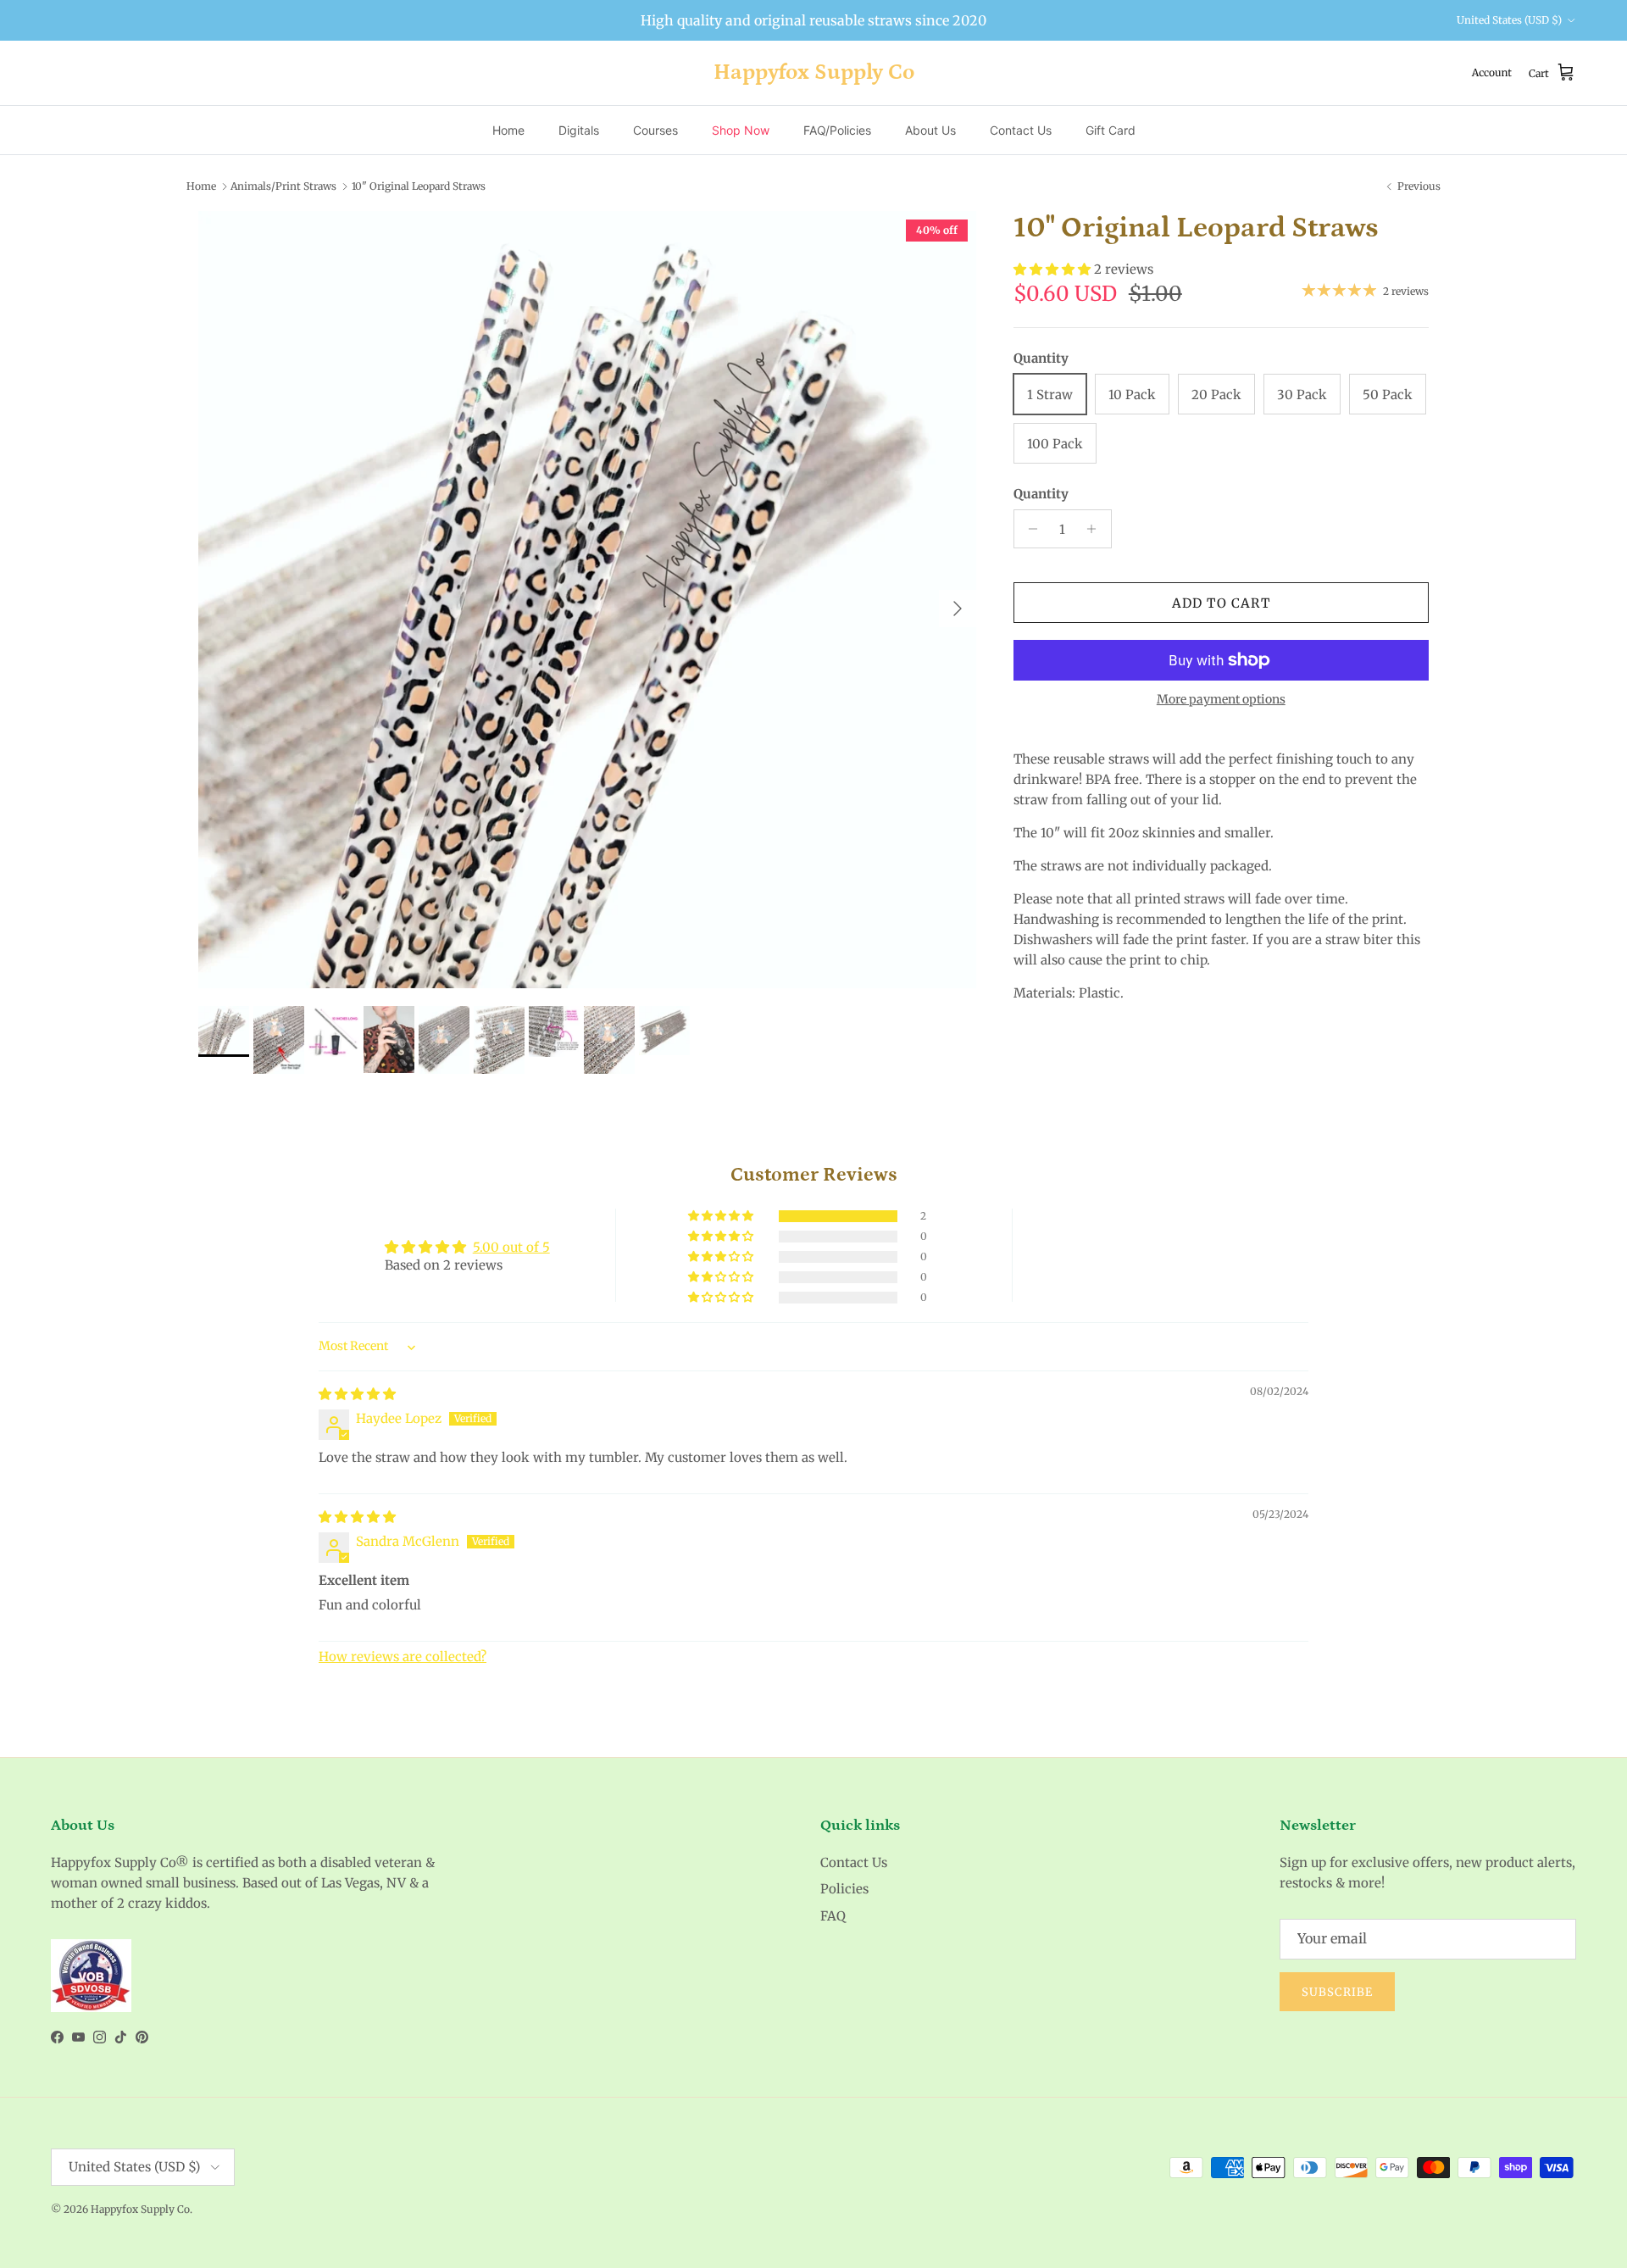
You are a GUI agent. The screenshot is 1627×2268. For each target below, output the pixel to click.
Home (508, 130)
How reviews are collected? (403, 1657)
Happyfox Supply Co (140, 2209)
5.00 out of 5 (511, 1247)
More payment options (1221, 700)
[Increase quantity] (1096, 529)
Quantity (1041, 494)
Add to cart (1221, 603)
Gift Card (1111, 130)
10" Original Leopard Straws (419, 186)
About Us (930, 130)
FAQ (833, 1916)
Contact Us (1021, 130)
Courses (655, 130)
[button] (1054, 269)
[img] (357, 1394)
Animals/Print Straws (283, 186)
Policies (844, 1889)
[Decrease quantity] (1029, 529)
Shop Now (741, 130)
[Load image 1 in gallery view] (587, 600)
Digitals (579, 130)
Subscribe (1337, 1992)
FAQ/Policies (837, 130)
